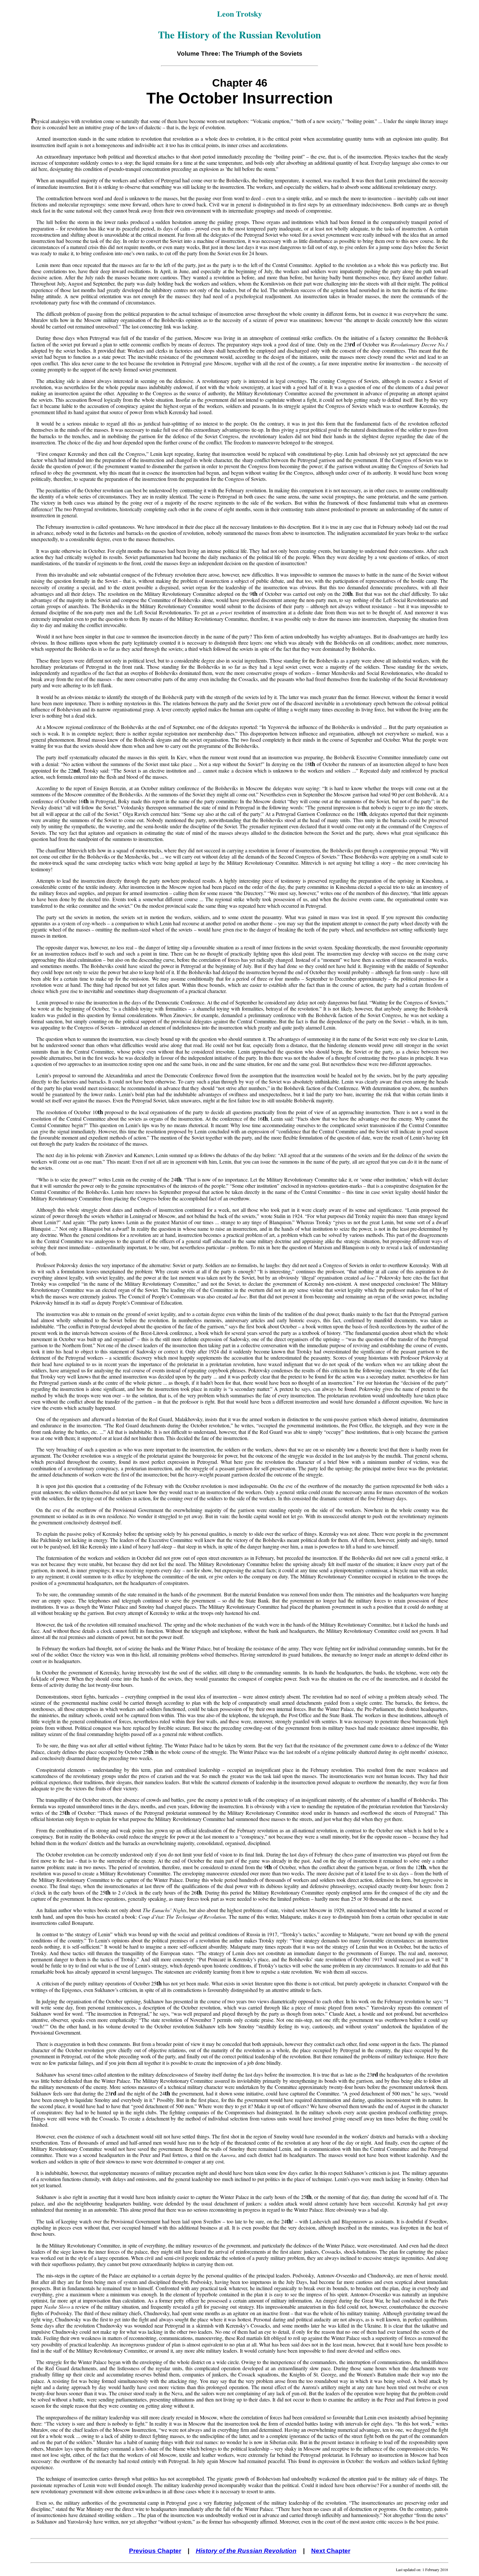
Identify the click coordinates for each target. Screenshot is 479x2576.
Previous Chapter (155, 2551)
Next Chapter (331, 2551)
